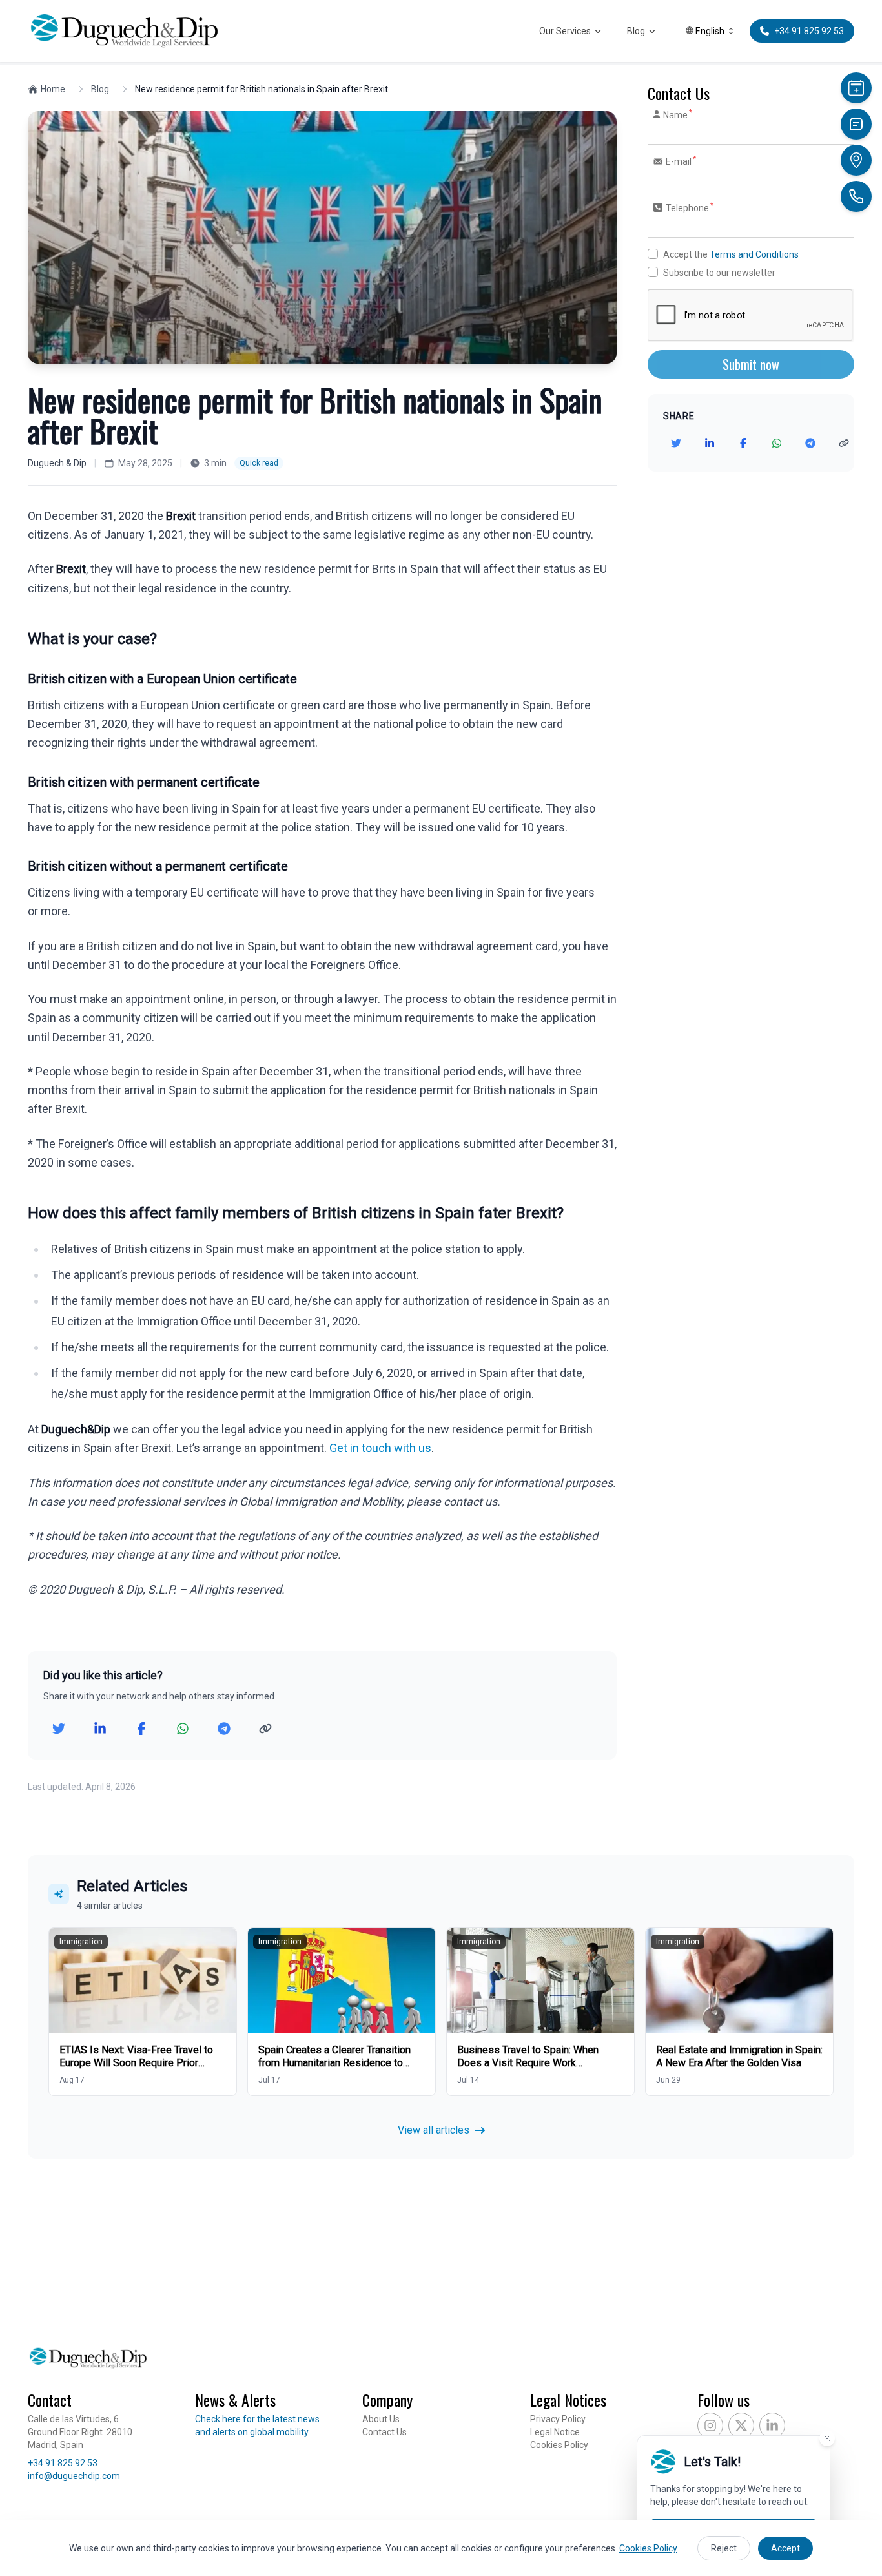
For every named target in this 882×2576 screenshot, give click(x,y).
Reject (724, 2548)
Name (677, 114)
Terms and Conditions (754, 254)
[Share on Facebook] (141, 1729)
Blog (636, 31)
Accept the (731, 254)
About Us (381, 2419)
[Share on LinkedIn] (100, 1729)
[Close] (827, 2438)
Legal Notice (555, 2432)
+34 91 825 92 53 (63, 2463)
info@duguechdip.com (74, 2476)
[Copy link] (265, 1729)
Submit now (751, 364)
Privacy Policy (558, 2419)
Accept (785, 2548)
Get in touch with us (380, 1448)
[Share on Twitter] (59, 1729)
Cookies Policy (559, 2445)
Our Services (565, 31)
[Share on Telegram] (224, 1729)
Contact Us (385, 2432)
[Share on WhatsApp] (183, 1729)
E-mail (680, 161)
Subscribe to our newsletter (719, 273)
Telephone (689, 207)
